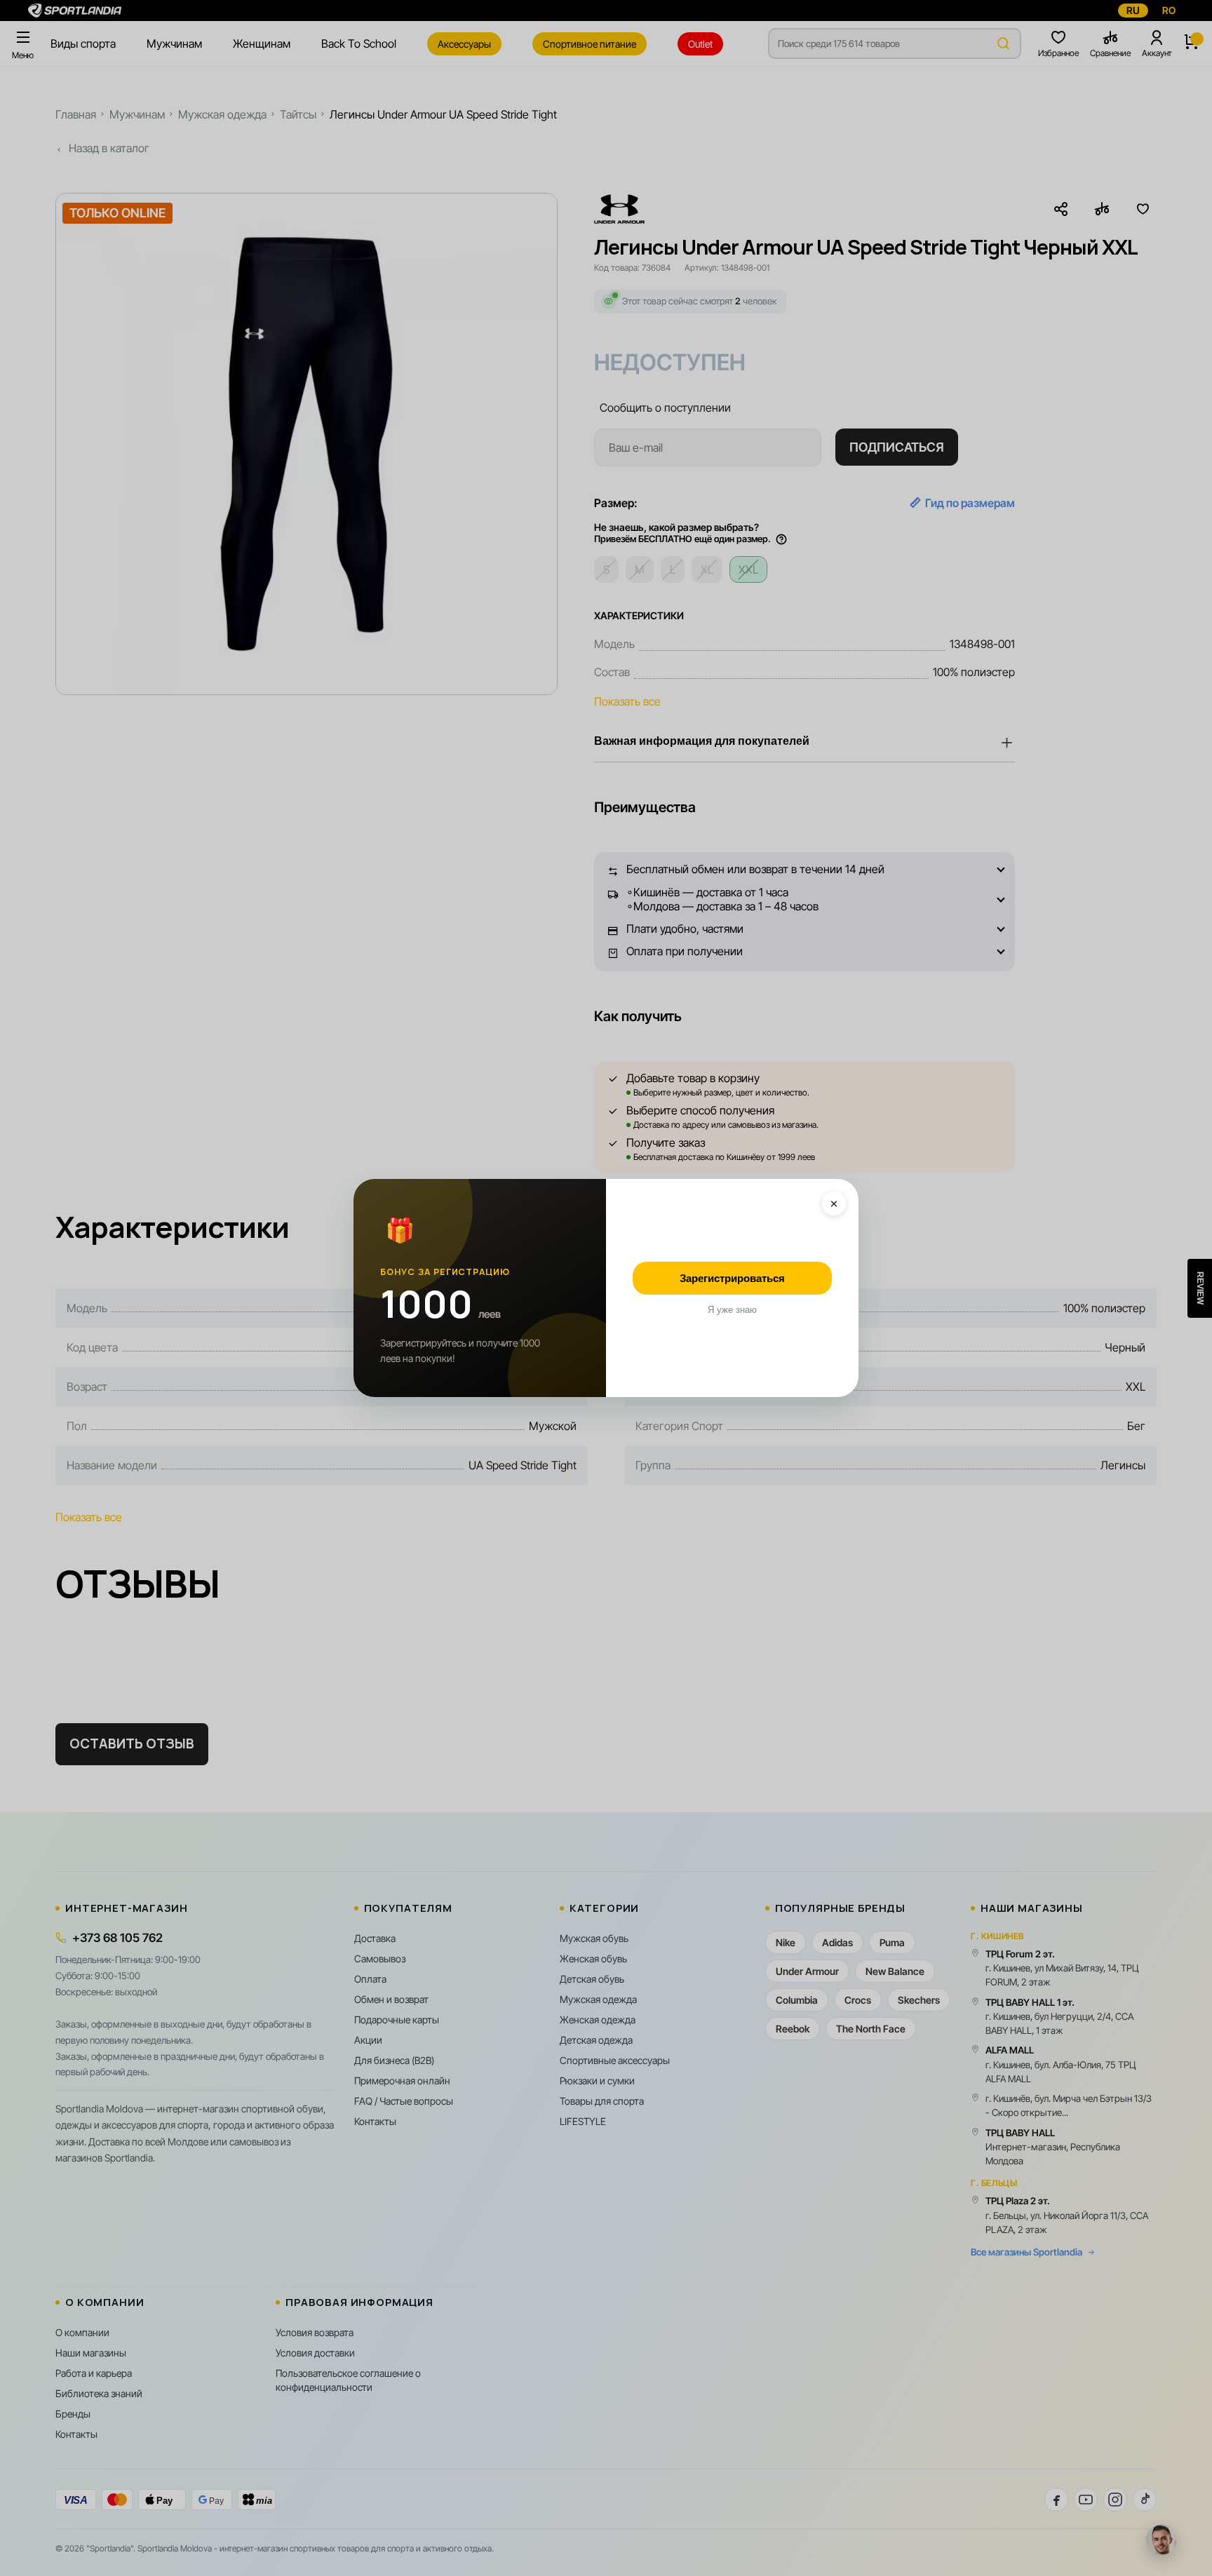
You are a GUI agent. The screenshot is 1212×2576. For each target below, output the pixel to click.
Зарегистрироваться (732, 1278)
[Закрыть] (834, 1203)
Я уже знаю (732, 1310)
